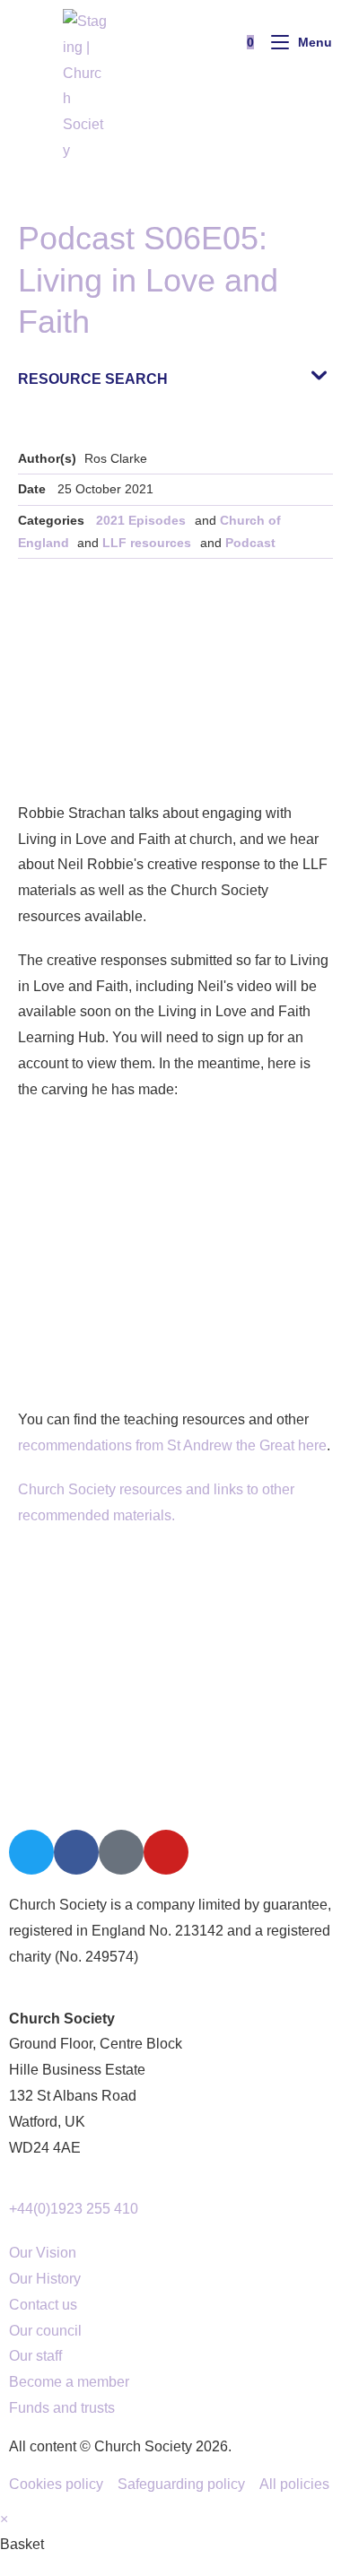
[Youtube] (166, 1852)
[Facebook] (76, 1852)
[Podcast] (121, 1852)
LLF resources (147, 543)
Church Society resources (100, 1489)
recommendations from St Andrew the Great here (172, 1445)
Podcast (250, 543)
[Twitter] (31, 1852)
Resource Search (93, 379)
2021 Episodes (141, 520)
